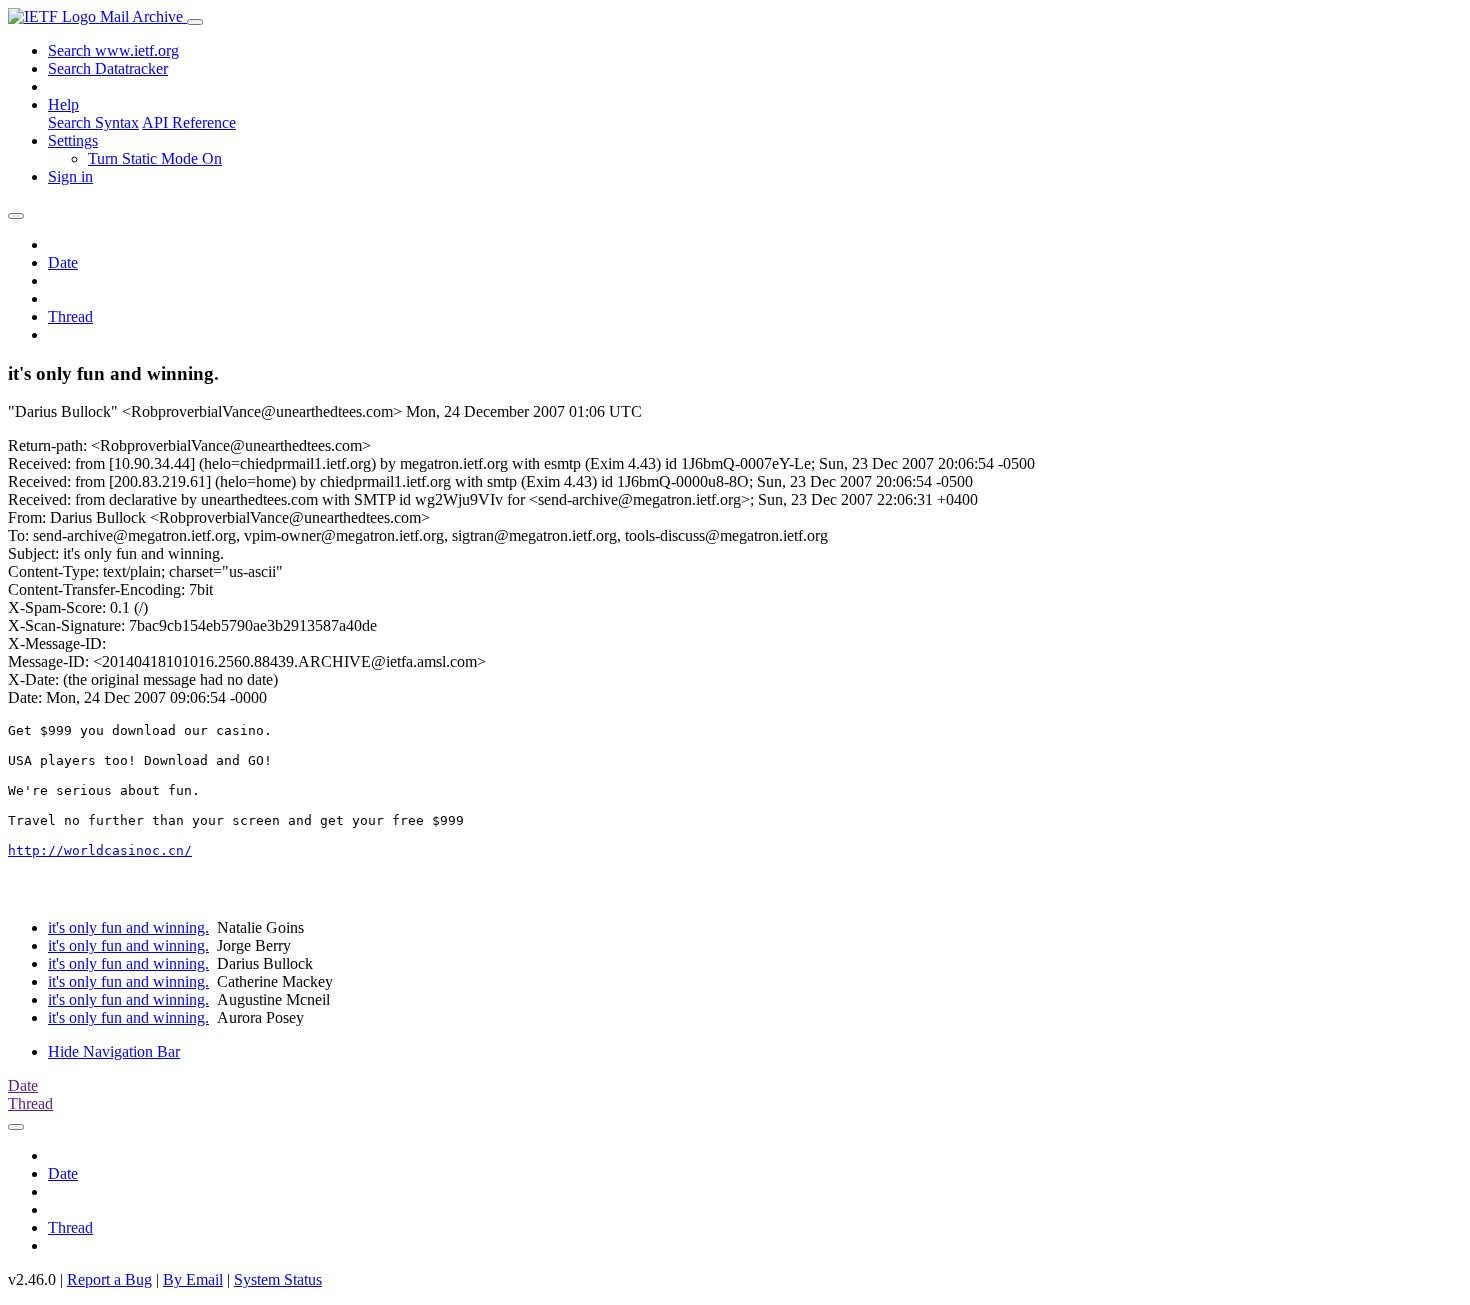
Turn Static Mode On (155, 158)
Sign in (70, 176)
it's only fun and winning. (128, 927)
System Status (278, 1279)
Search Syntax (93, 122)
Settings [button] (73, 140)
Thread (70, 316)
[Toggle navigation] (195, 22)
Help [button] (63, 104)
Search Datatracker (108, 68)
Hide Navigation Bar (114, 1051)
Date (63, 262)
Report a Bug (109, 1279)
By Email (193, 1279)
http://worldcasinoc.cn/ (100, 850)
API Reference (189, 122)
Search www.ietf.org (113, 50)
